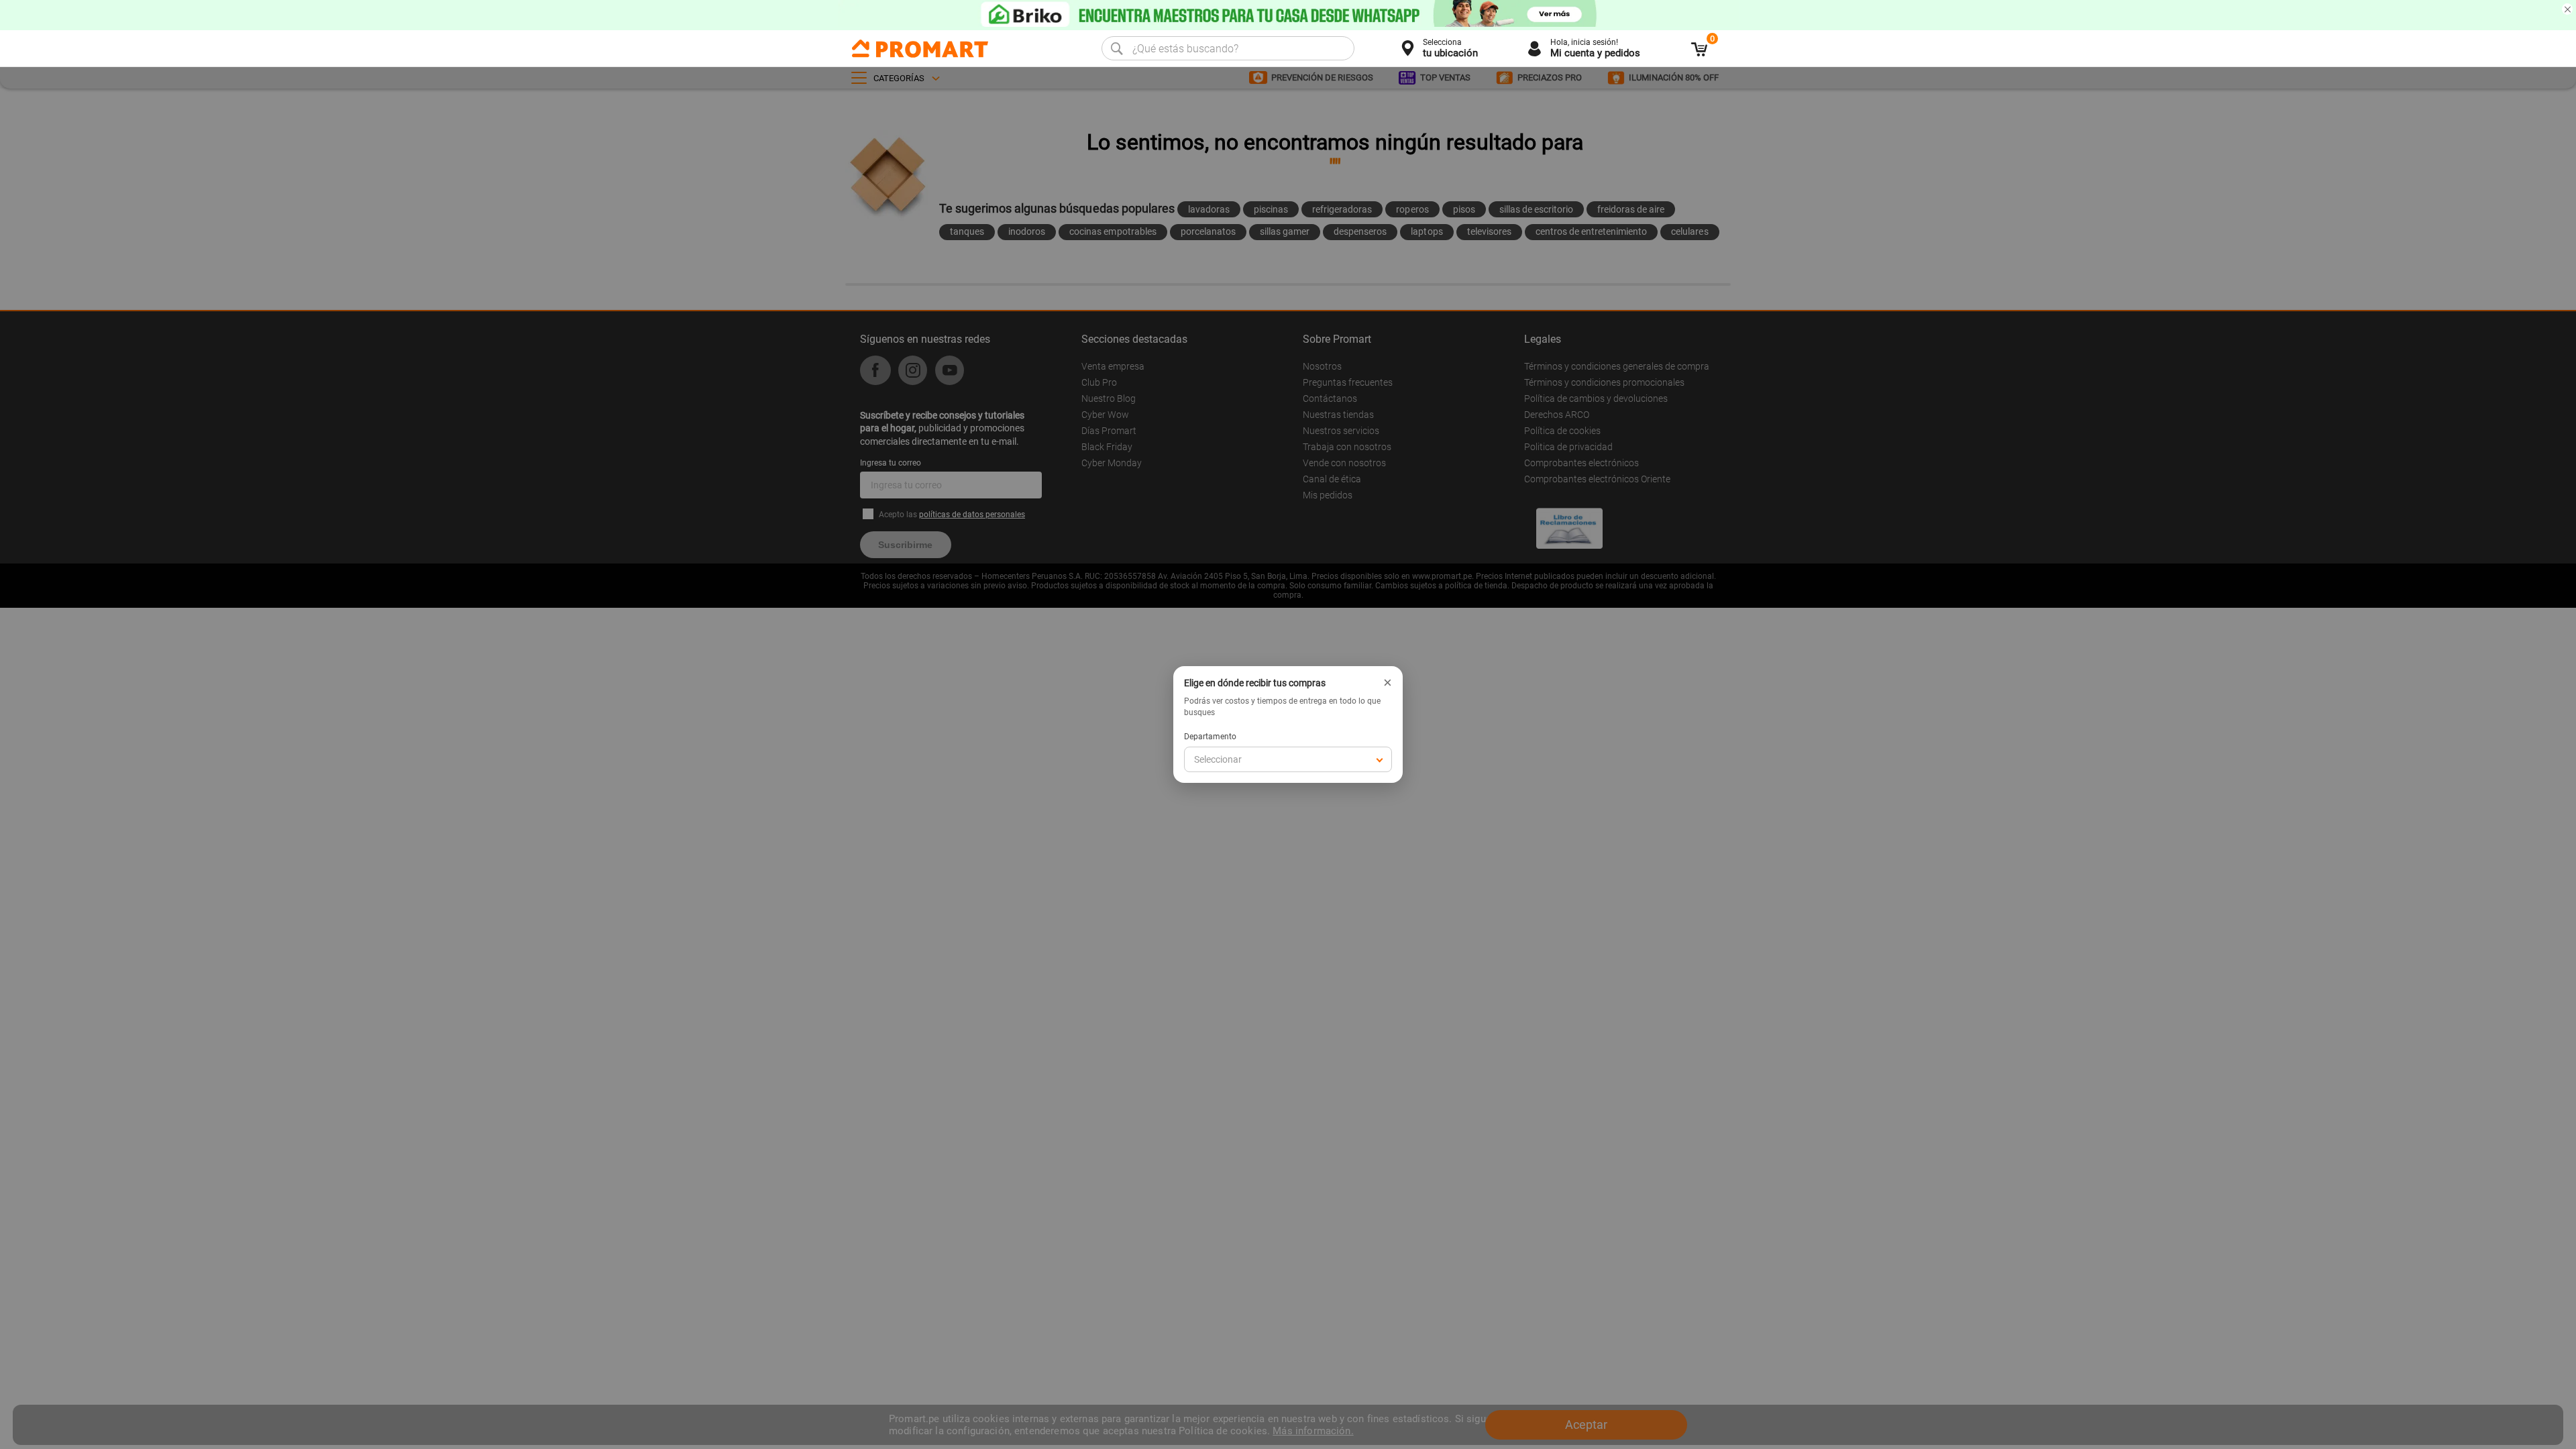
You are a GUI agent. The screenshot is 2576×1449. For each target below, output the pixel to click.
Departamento (1210, 737)
